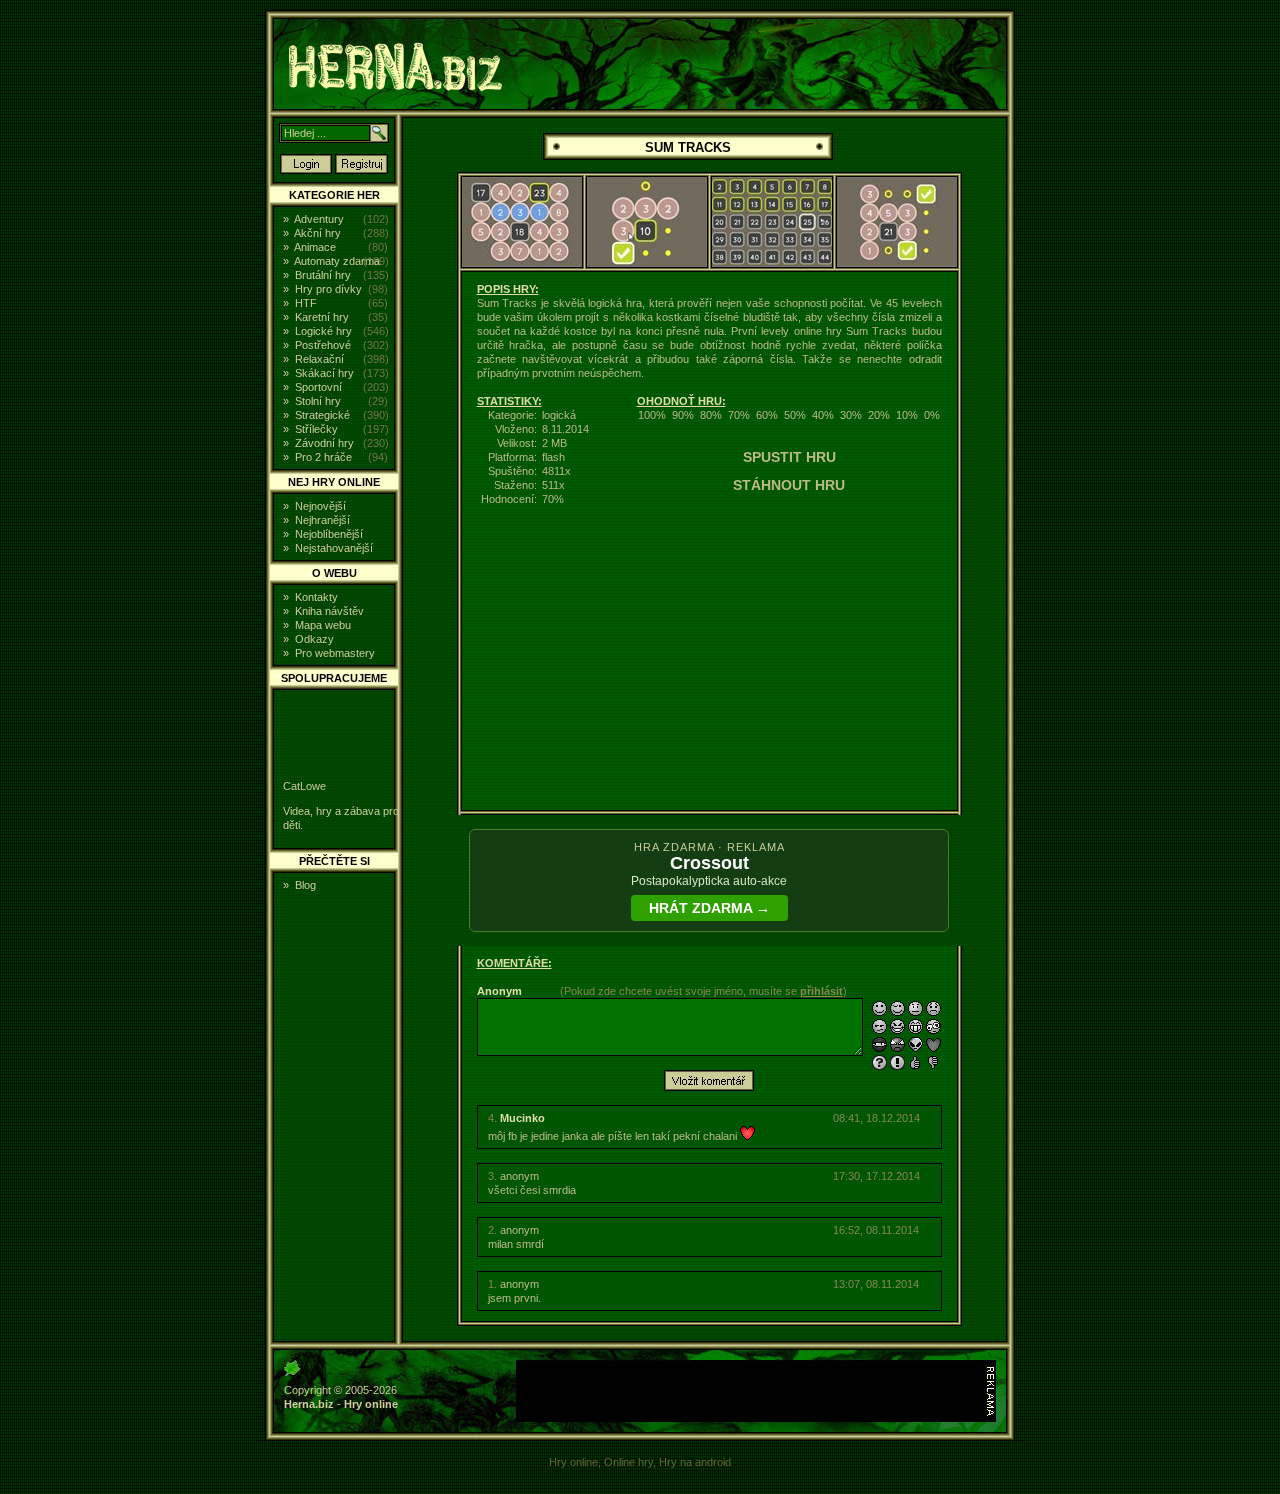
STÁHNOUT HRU (789, 485)
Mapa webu (323, 625)
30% (851, 415)
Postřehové (323, 345)
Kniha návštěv (329, 611)
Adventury (319, 219)
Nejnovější (320, 506)
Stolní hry (318, 401)
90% (683, 415)
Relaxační (319, 359)
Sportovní (318, 387)
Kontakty (316, 597)
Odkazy (314, 639)
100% (652, 415)
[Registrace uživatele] (361, 170)
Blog (305, 885)
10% (907, 415)
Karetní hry (322, 317)
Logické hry (323, 331)
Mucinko (522, 1118)
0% (932, 415)
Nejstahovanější (334, 548)
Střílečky (316, 429)
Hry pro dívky (328, 289)
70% (739, 415)
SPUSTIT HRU (789, 457)
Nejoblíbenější (329, 534)
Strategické (322, 415)
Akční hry (317, 233)
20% (879, 415)
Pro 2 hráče (323, 457)
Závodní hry (324, 443)
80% (711, 415)
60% (767, 415)
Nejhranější (322, 520)
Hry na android (695, 1462)
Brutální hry (323, 275)
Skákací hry (324, 373)
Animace (315, 247)
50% (795, 415)
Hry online (371, 1404)
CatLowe (304, 786)
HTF (306, 303)
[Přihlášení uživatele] (306, 170)
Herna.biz (309, 1404)
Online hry (628, 1462)
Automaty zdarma (337, 261)
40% (823, 415)
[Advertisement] (1147, 314)
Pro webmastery (335, 653)
